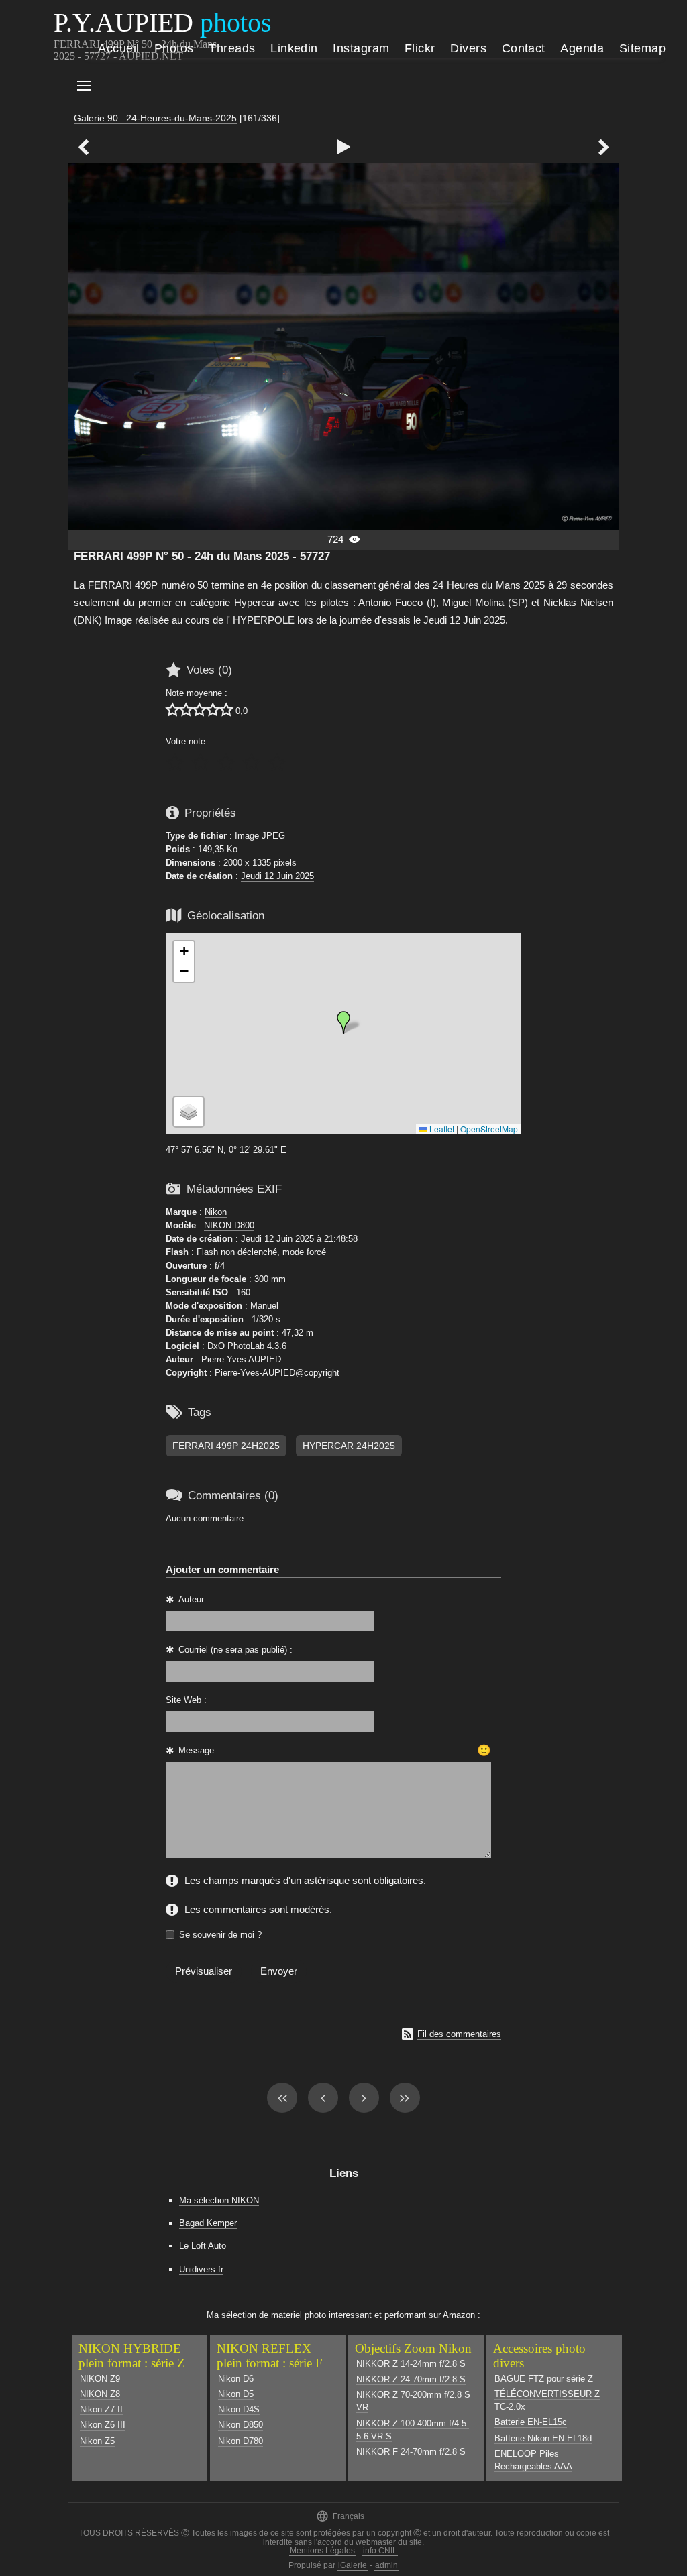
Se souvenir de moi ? (220, 1935)
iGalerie (353, 2565)
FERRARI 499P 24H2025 (226, 1446)
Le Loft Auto (203, 2246)
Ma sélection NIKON (219, 2200)
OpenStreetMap (489, 1129)
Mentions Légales (322, 2551)
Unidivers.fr (201, 2269)
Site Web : (186, 1700)
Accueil (118, 48)
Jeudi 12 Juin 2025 (277, 876)
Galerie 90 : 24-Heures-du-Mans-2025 (155, 118)
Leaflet (441, 1129)
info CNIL (380, 2551)
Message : (199, 1750)
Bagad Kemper (208, 2223)
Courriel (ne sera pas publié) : (235, 1650)
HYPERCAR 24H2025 (349, 1446)
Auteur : (194, 1599)
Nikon (216, 1212)
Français (340, 2516)
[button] (343, 1022)
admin (386, 2565)
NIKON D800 (229, 1225)
